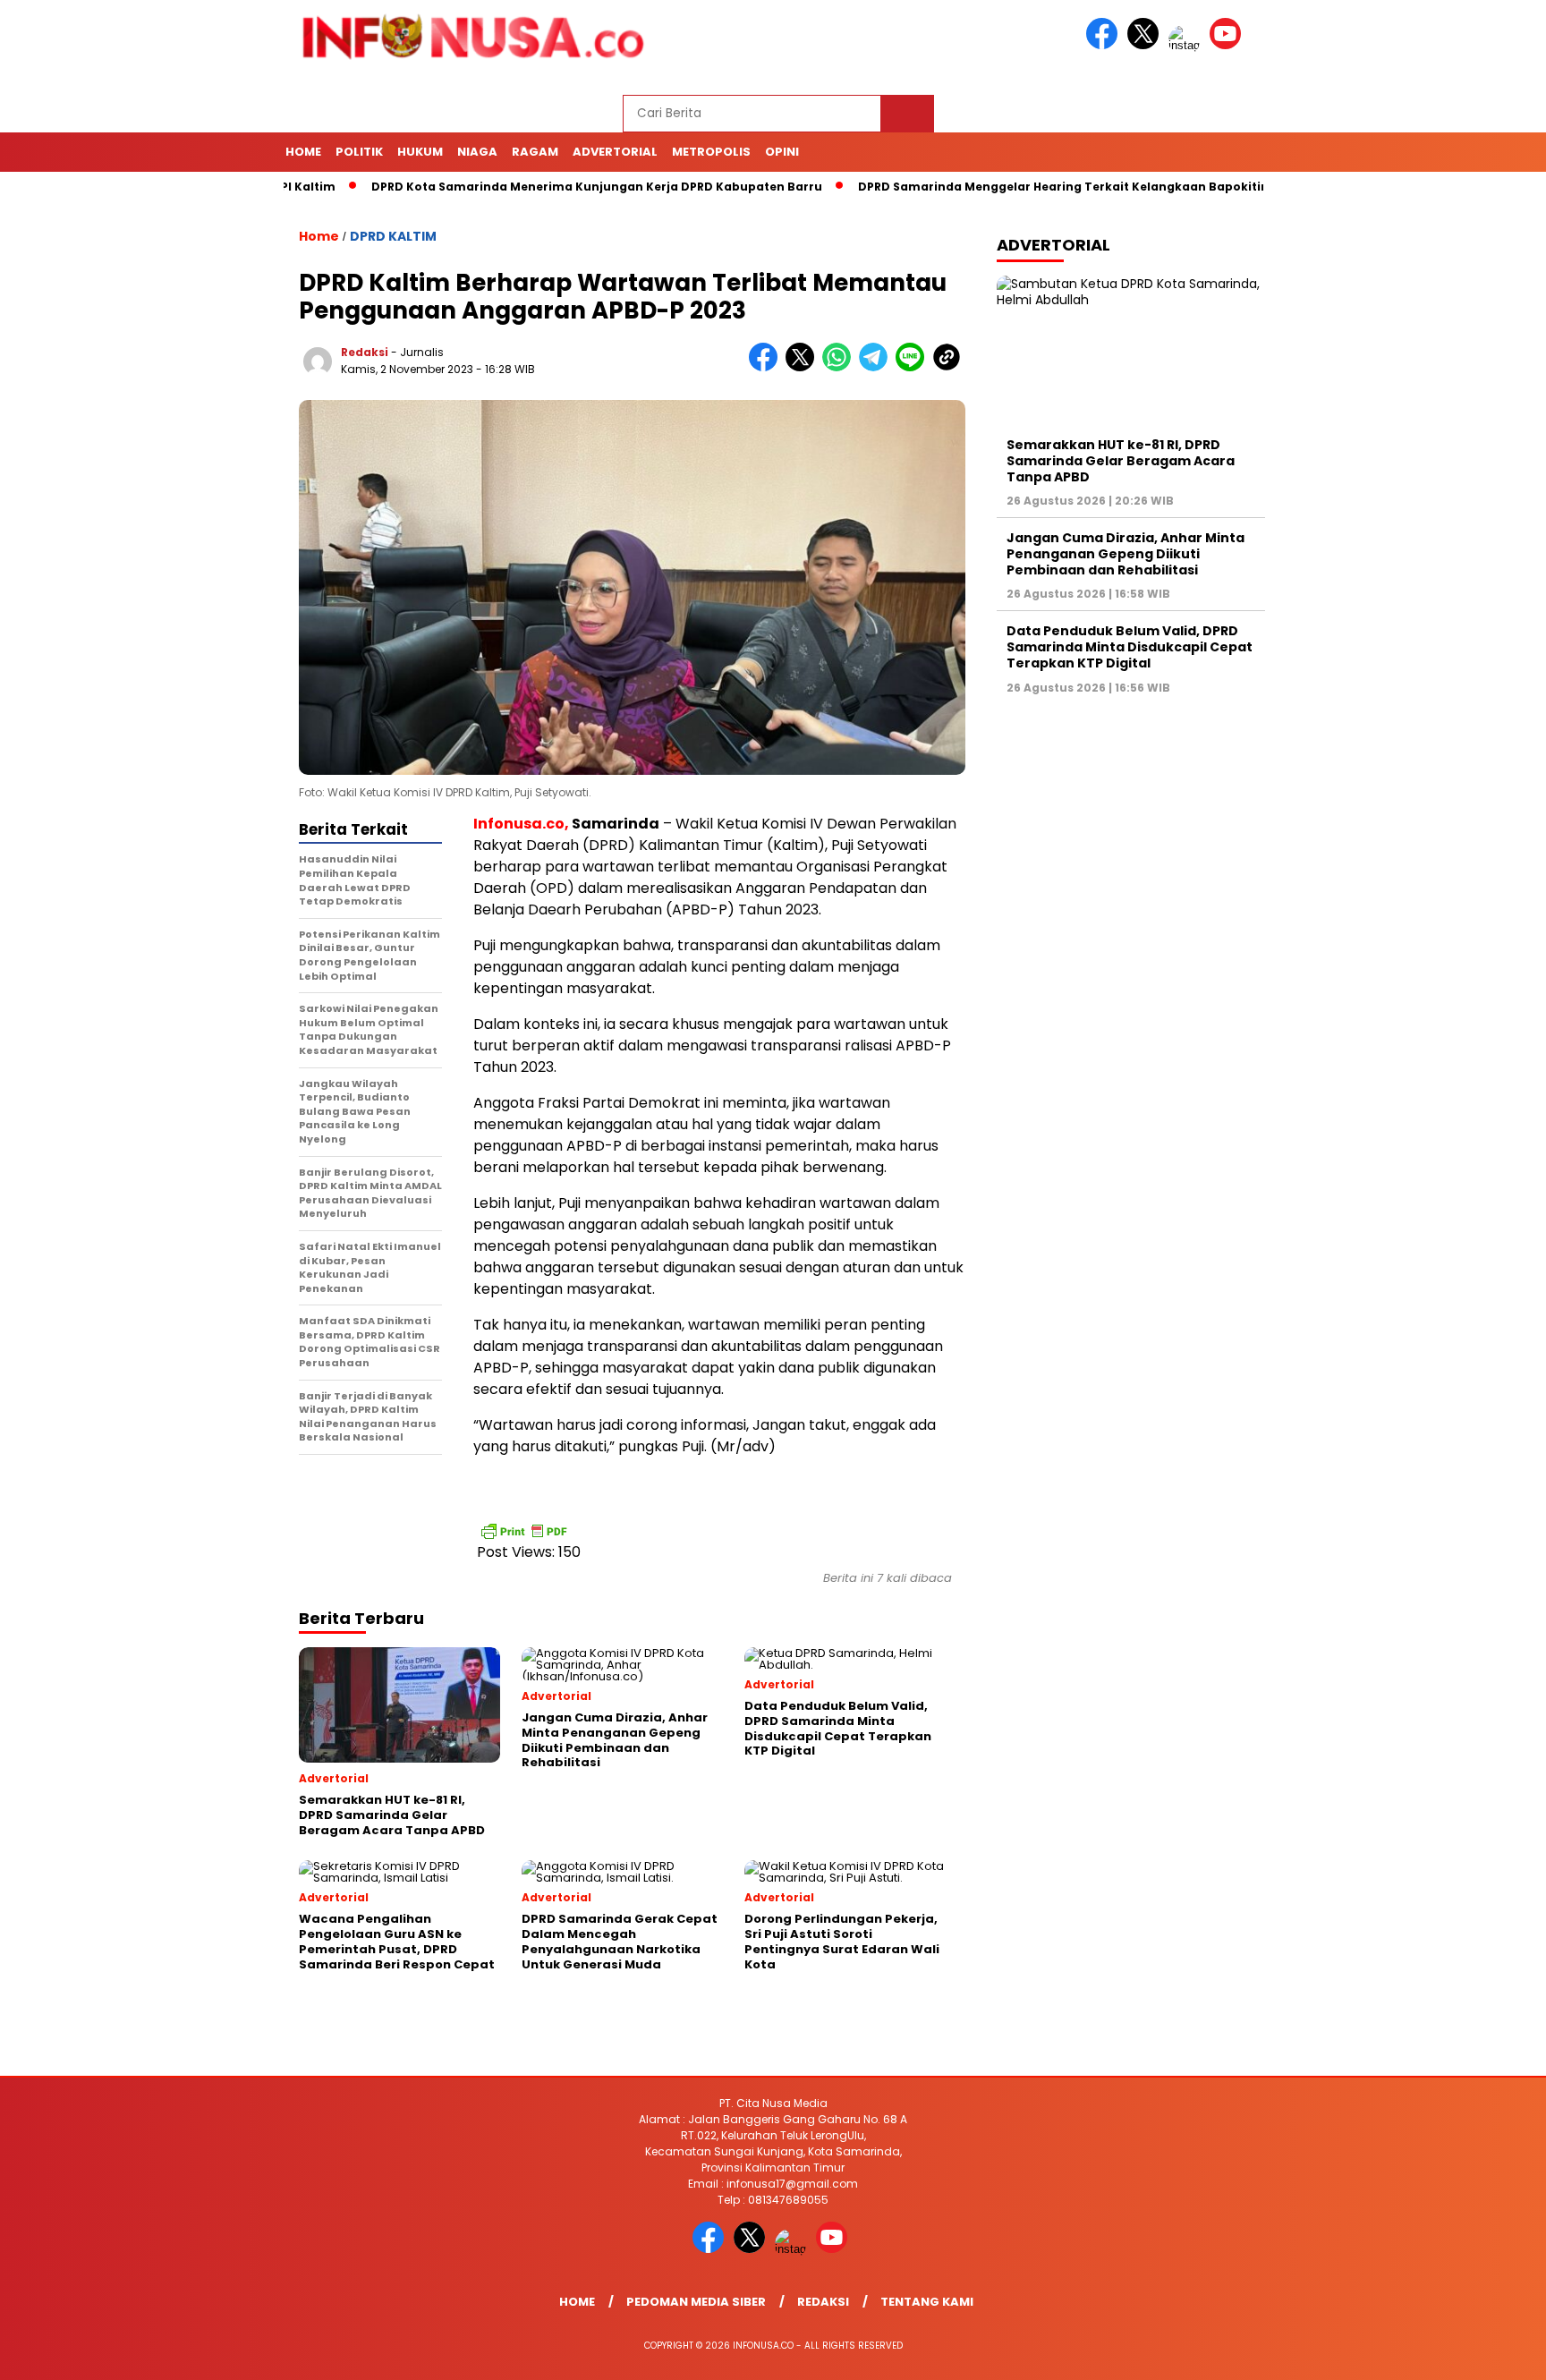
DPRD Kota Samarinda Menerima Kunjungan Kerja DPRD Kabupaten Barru (527, 187)
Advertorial (615, 152)
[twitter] (1146, 45)
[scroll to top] (1485, 2352)
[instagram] (1187, 45)
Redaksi (823, 2302)
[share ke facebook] (767, 367)
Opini (782, 152)
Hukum (420, 152)
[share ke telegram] (877, 367)
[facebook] (1105, 45)
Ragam (535, 152)
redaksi (365, 352)
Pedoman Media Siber (696, 2302)
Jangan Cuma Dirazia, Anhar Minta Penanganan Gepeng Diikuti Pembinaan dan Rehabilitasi (1126, 554)
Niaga (477, 152)
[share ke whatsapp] (841, 367)
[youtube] (1228, 45)
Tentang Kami (927, 2302)
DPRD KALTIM (393, 236)
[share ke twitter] (804, 367)
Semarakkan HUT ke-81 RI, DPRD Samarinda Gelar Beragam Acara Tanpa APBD (1121, 461)
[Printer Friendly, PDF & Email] (523, 1531)
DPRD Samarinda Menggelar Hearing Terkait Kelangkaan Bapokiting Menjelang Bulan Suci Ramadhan (1100, 187)
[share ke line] (914, 367)
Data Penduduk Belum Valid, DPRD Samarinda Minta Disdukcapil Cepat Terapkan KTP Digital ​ (1130, 647)
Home (303, 152)
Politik (359, 152)
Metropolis (711, 152)
